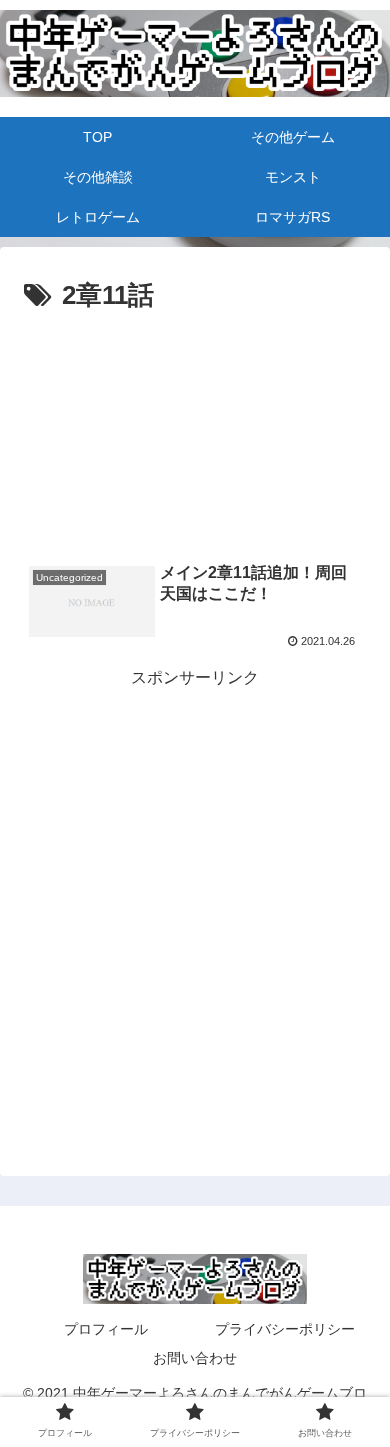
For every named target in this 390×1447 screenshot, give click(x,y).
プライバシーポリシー (285, 1329)
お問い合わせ (195, 1358)
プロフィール (106, 1329)
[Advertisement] (195, 379)
